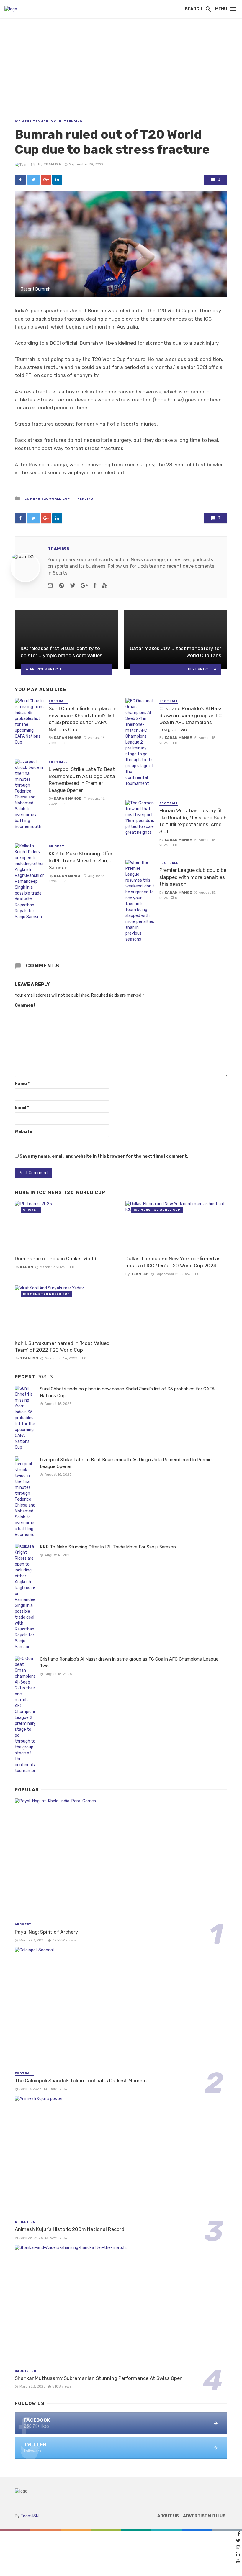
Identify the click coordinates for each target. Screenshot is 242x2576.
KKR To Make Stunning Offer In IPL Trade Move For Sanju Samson (81, 860)
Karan (27, 1267)
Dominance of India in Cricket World (55, 1259)
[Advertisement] (121, 74)
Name (22, 1084)
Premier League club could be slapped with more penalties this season (193, 877)
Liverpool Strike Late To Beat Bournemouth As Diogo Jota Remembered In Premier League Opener (82, 780)
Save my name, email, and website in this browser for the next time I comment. (104, 1156)
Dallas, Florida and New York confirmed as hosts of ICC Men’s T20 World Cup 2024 (173, 1262)
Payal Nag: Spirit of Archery (46, 1932)
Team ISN (52, 164)
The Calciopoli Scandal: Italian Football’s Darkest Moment (81, 2081)
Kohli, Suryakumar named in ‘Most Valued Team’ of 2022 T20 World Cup (62, 1347)
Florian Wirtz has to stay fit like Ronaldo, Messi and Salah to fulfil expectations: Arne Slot (193, 821)
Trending (73, 122)
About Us (168, 2516)
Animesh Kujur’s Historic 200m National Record (70, 2229)
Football (58, 701)
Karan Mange (68, 738)
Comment (25, 1005)
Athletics (25, 2222)
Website (23, 1132)
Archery (23, 1924)
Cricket (57, 846)
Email (22, 1108)
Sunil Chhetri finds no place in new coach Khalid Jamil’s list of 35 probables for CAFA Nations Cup (83, 719)
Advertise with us (204, 2516)
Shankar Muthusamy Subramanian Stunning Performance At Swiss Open (99, 2378)
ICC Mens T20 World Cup (38, 122)
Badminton (26, 2371)
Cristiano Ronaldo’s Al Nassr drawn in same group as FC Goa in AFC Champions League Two (192, 719)
